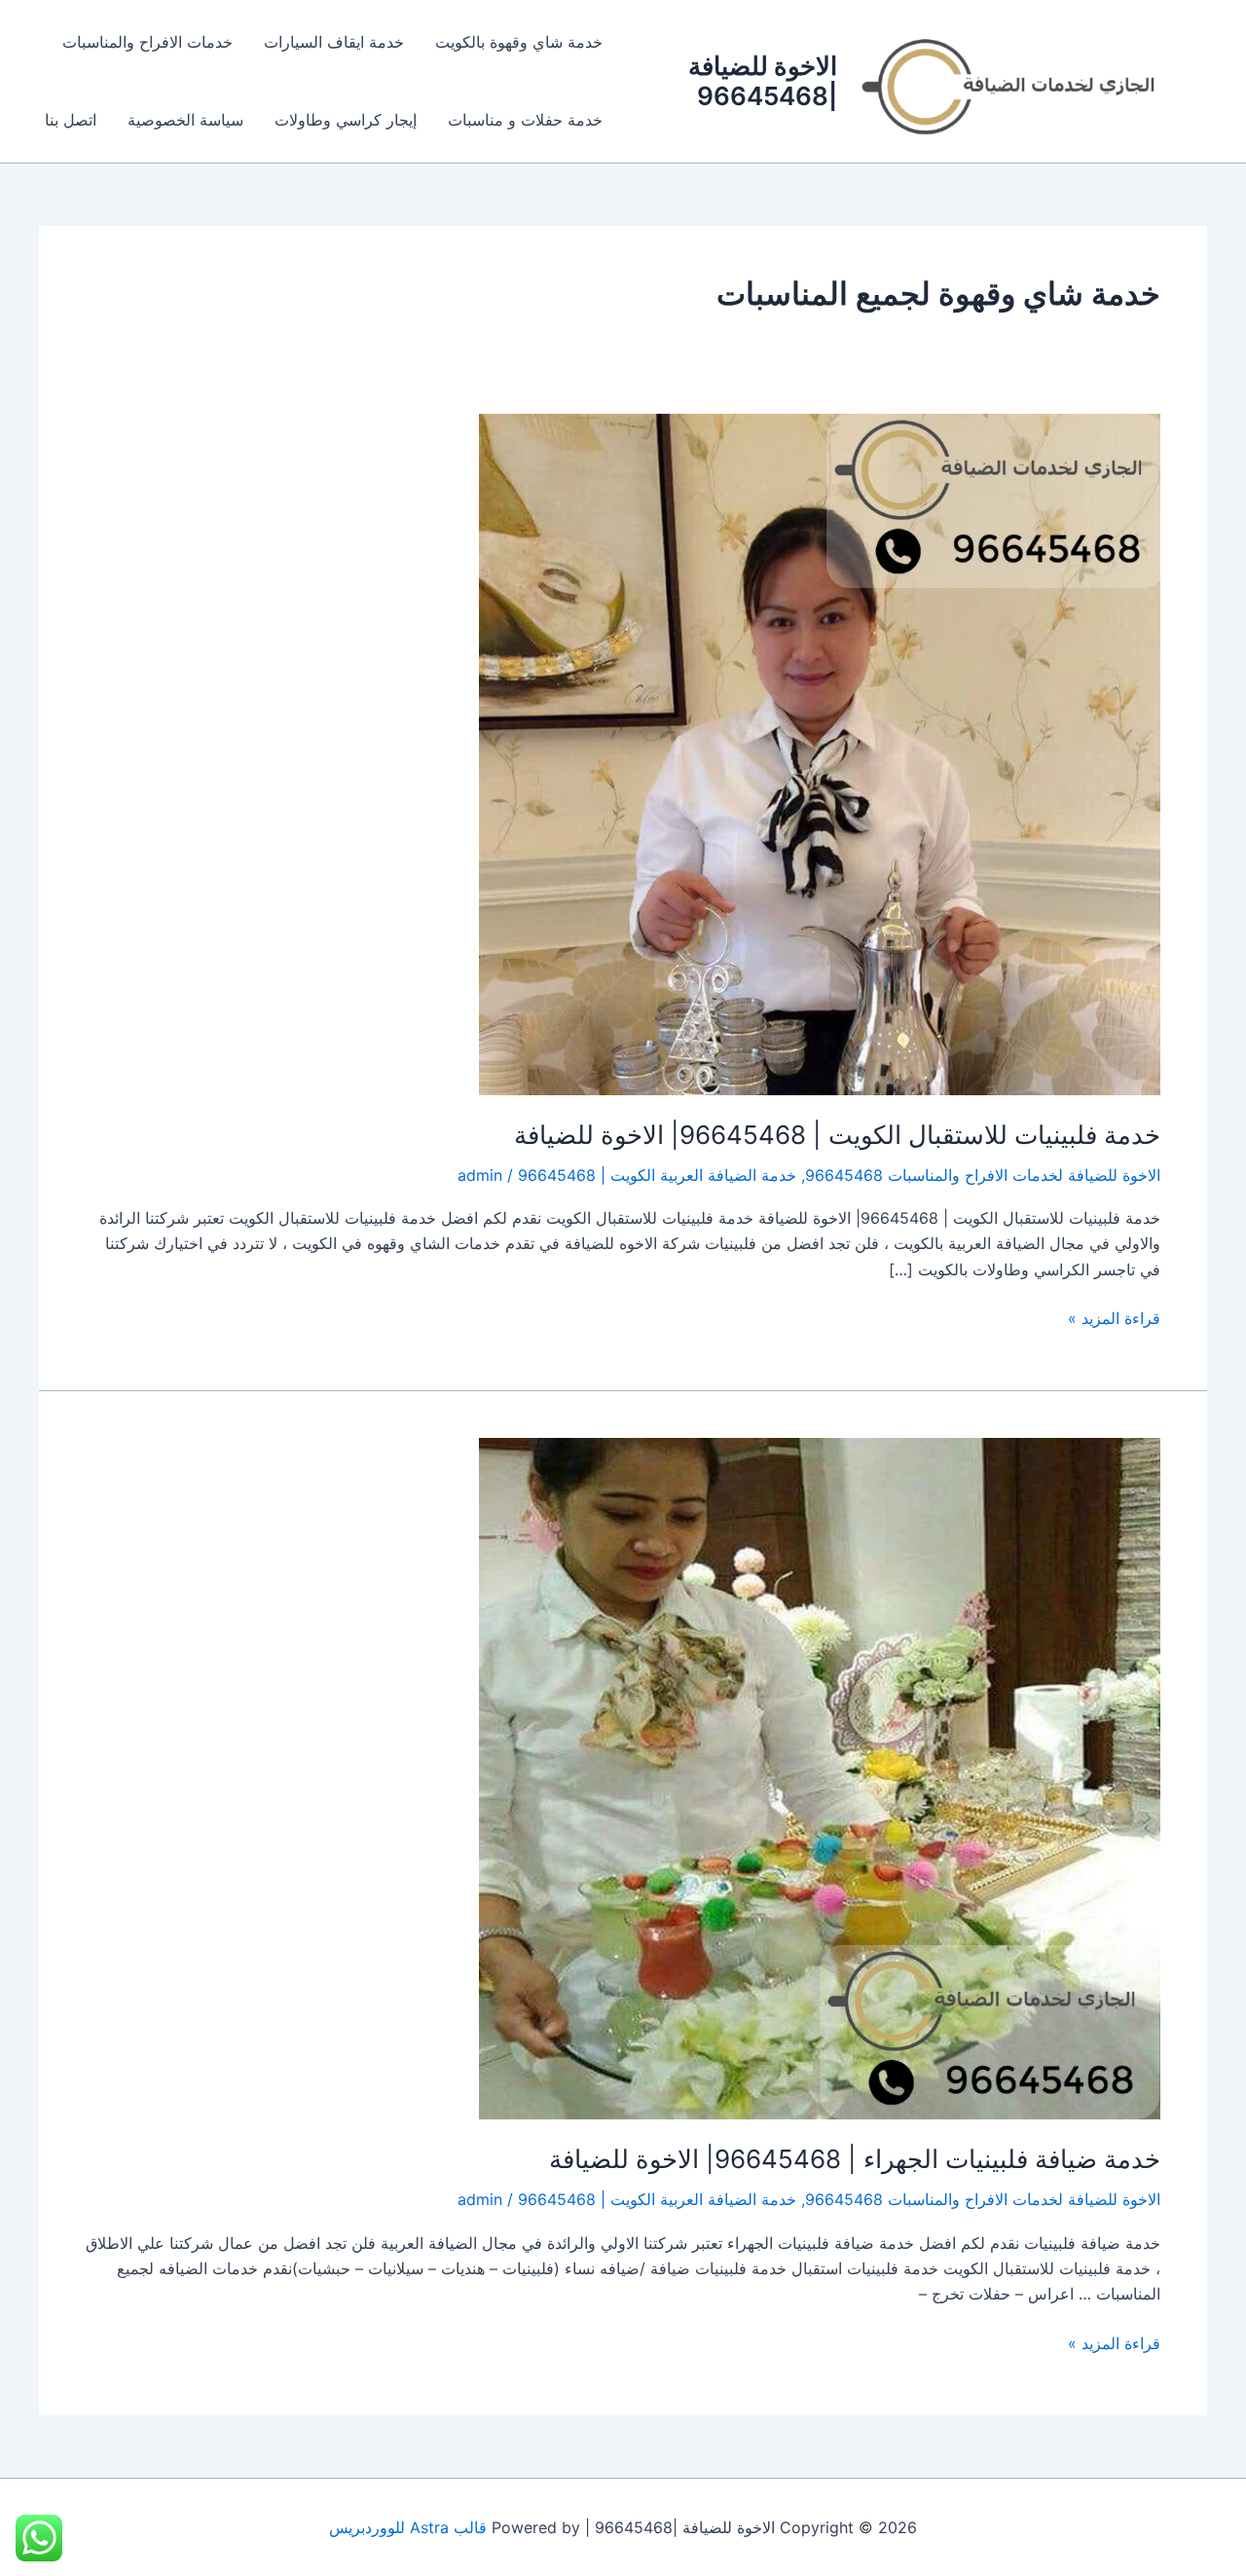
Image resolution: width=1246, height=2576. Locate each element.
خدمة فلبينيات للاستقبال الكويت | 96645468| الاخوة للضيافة (837, 1135)
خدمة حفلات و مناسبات (525, 120)
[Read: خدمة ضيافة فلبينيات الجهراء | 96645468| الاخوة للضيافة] (820, 1778)
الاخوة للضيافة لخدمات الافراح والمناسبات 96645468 (983, 1175)
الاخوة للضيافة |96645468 (763, 81)
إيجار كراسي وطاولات (346, 120)
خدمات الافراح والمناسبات (147, 42)
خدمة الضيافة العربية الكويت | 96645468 (657, 1175)
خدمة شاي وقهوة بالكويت (519, 42)
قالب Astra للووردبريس (408, 2527)
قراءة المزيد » (1114, 1317)
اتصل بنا (71, 120)
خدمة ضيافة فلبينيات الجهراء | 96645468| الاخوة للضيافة (855, 2159)
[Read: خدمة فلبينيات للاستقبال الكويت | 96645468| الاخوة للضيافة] (820, 753)
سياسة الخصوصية (185, 120)
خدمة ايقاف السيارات (334, 42)
